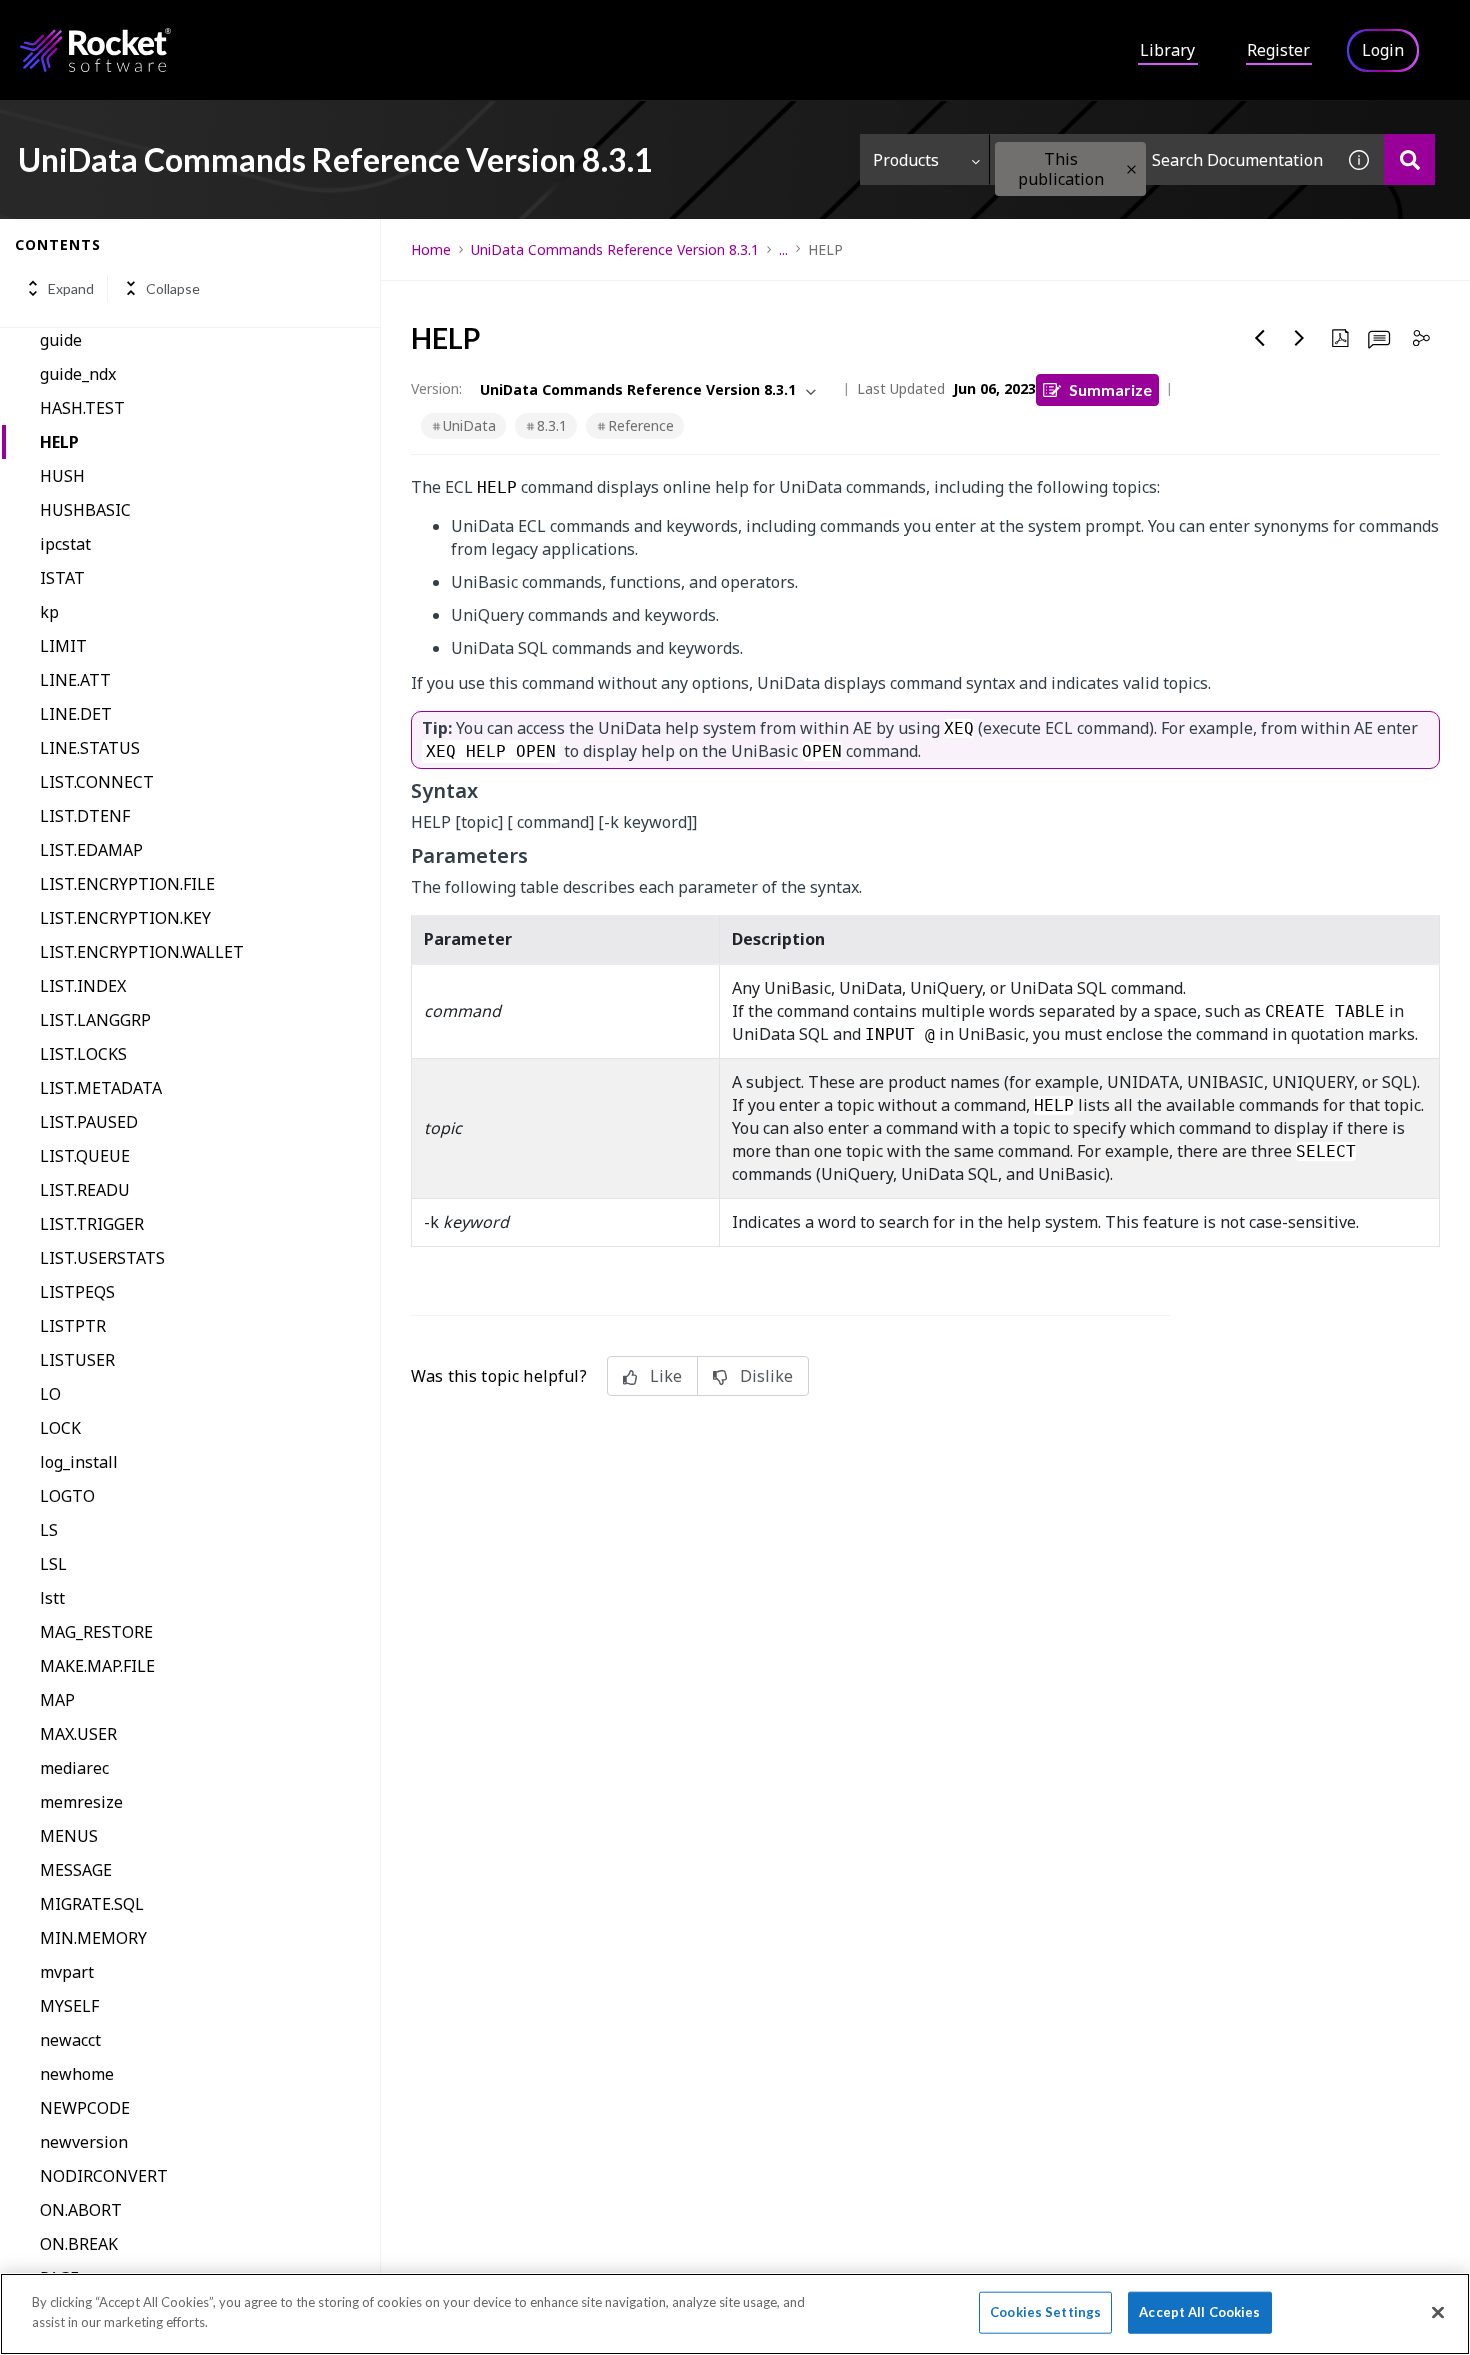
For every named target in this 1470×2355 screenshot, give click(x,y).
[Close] (1438, 2312)
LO (50, 1394)
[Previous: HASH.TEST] (1260, 338)
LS (49, 1530)
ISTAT (62, 578)
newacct (70, 2040)
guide (61, 340)
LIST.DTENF (85, 816)
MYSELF (69, 2006)
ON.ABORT (81, 2210)
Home (431, 249)
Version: (436, 388)
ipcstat (65, 544)
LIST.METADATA (101, 1088)
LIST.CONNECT (97, 782)
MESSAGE (76, 1870)
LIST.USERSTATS (102, 1258)
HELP (59, 442)
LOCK (60, 1428)
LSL (53, 1564)
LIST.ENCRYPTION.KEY (125, 918)
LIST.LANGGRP (95, 1020)
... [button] (783, 249)
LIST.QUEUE (85, 1156)
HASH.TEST (82, 408)
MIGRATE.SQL (92, 1904)
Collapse (173, 288)
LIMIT (63, 646)
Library (1167, 50)
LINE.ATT (75, 680)
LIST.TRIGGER (92, 1224)
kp (49, 612)
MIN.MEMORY (93, 1938)
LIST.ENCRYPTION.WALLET (142, 952)
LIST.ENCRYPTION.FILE (127, 884)
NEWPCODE (85, 2108)
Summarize (1110, 389)
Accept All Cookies (1199, 2312)
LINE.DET (76, 714)
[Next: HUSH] (1300, 338)
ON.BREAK (79, 2244)
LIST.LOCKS (83, 1054)
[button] (1131, 169)
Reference (641, 425)
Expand (71, 288)
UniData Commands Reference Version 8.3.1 (615, 249)
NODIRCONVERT (104, 2176)
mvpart (67, 1972)
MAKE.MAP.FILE (97, 1666)
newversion (84, 2142)
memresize (81, 1802)
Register (1278, 50)
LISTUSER (77, 1360)
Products (906, 160)
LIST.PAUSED (89, 1122)
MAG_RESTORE (96, 1632)
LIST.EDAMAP (91, 850)
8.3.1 (552, 425)
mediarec (74, 1768)
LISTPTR (73, 1326)
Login (1383, 50)
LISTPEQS (77, 1292)
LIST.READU (85, 1190)
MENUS (69, 1836)
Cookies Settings (1045, 2312)
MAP (57, 1700)
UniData (469, 425)
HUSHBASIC (85, 510)
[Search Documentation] (1409, 159)
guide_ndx (78, 374)
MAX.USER (78, 1734)
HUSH (62, 476)
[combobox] (1162, 159)
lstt (52, 1598)
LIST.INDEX (83, 986)
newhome (77, 2074)
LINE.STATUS (90, 748)
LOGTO (67, 1496)
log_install (79, 1462)
